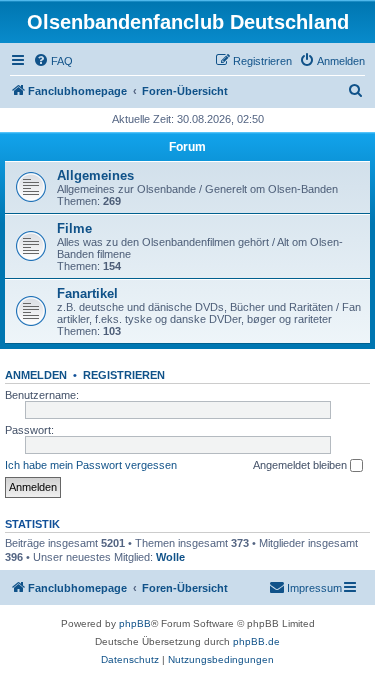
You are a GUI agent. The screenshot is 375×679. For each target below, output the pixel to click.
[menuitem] (53, 61)
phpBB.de (256, 641)
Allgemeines (95, 175)
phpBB (135, 623)
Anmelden (36, 375)
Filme (74, 228)
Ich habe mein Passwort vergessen (91, 465)
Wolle (170, 557)
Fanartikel (87, 293)
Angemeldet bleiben (301, 465)
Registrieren (124, 375)
